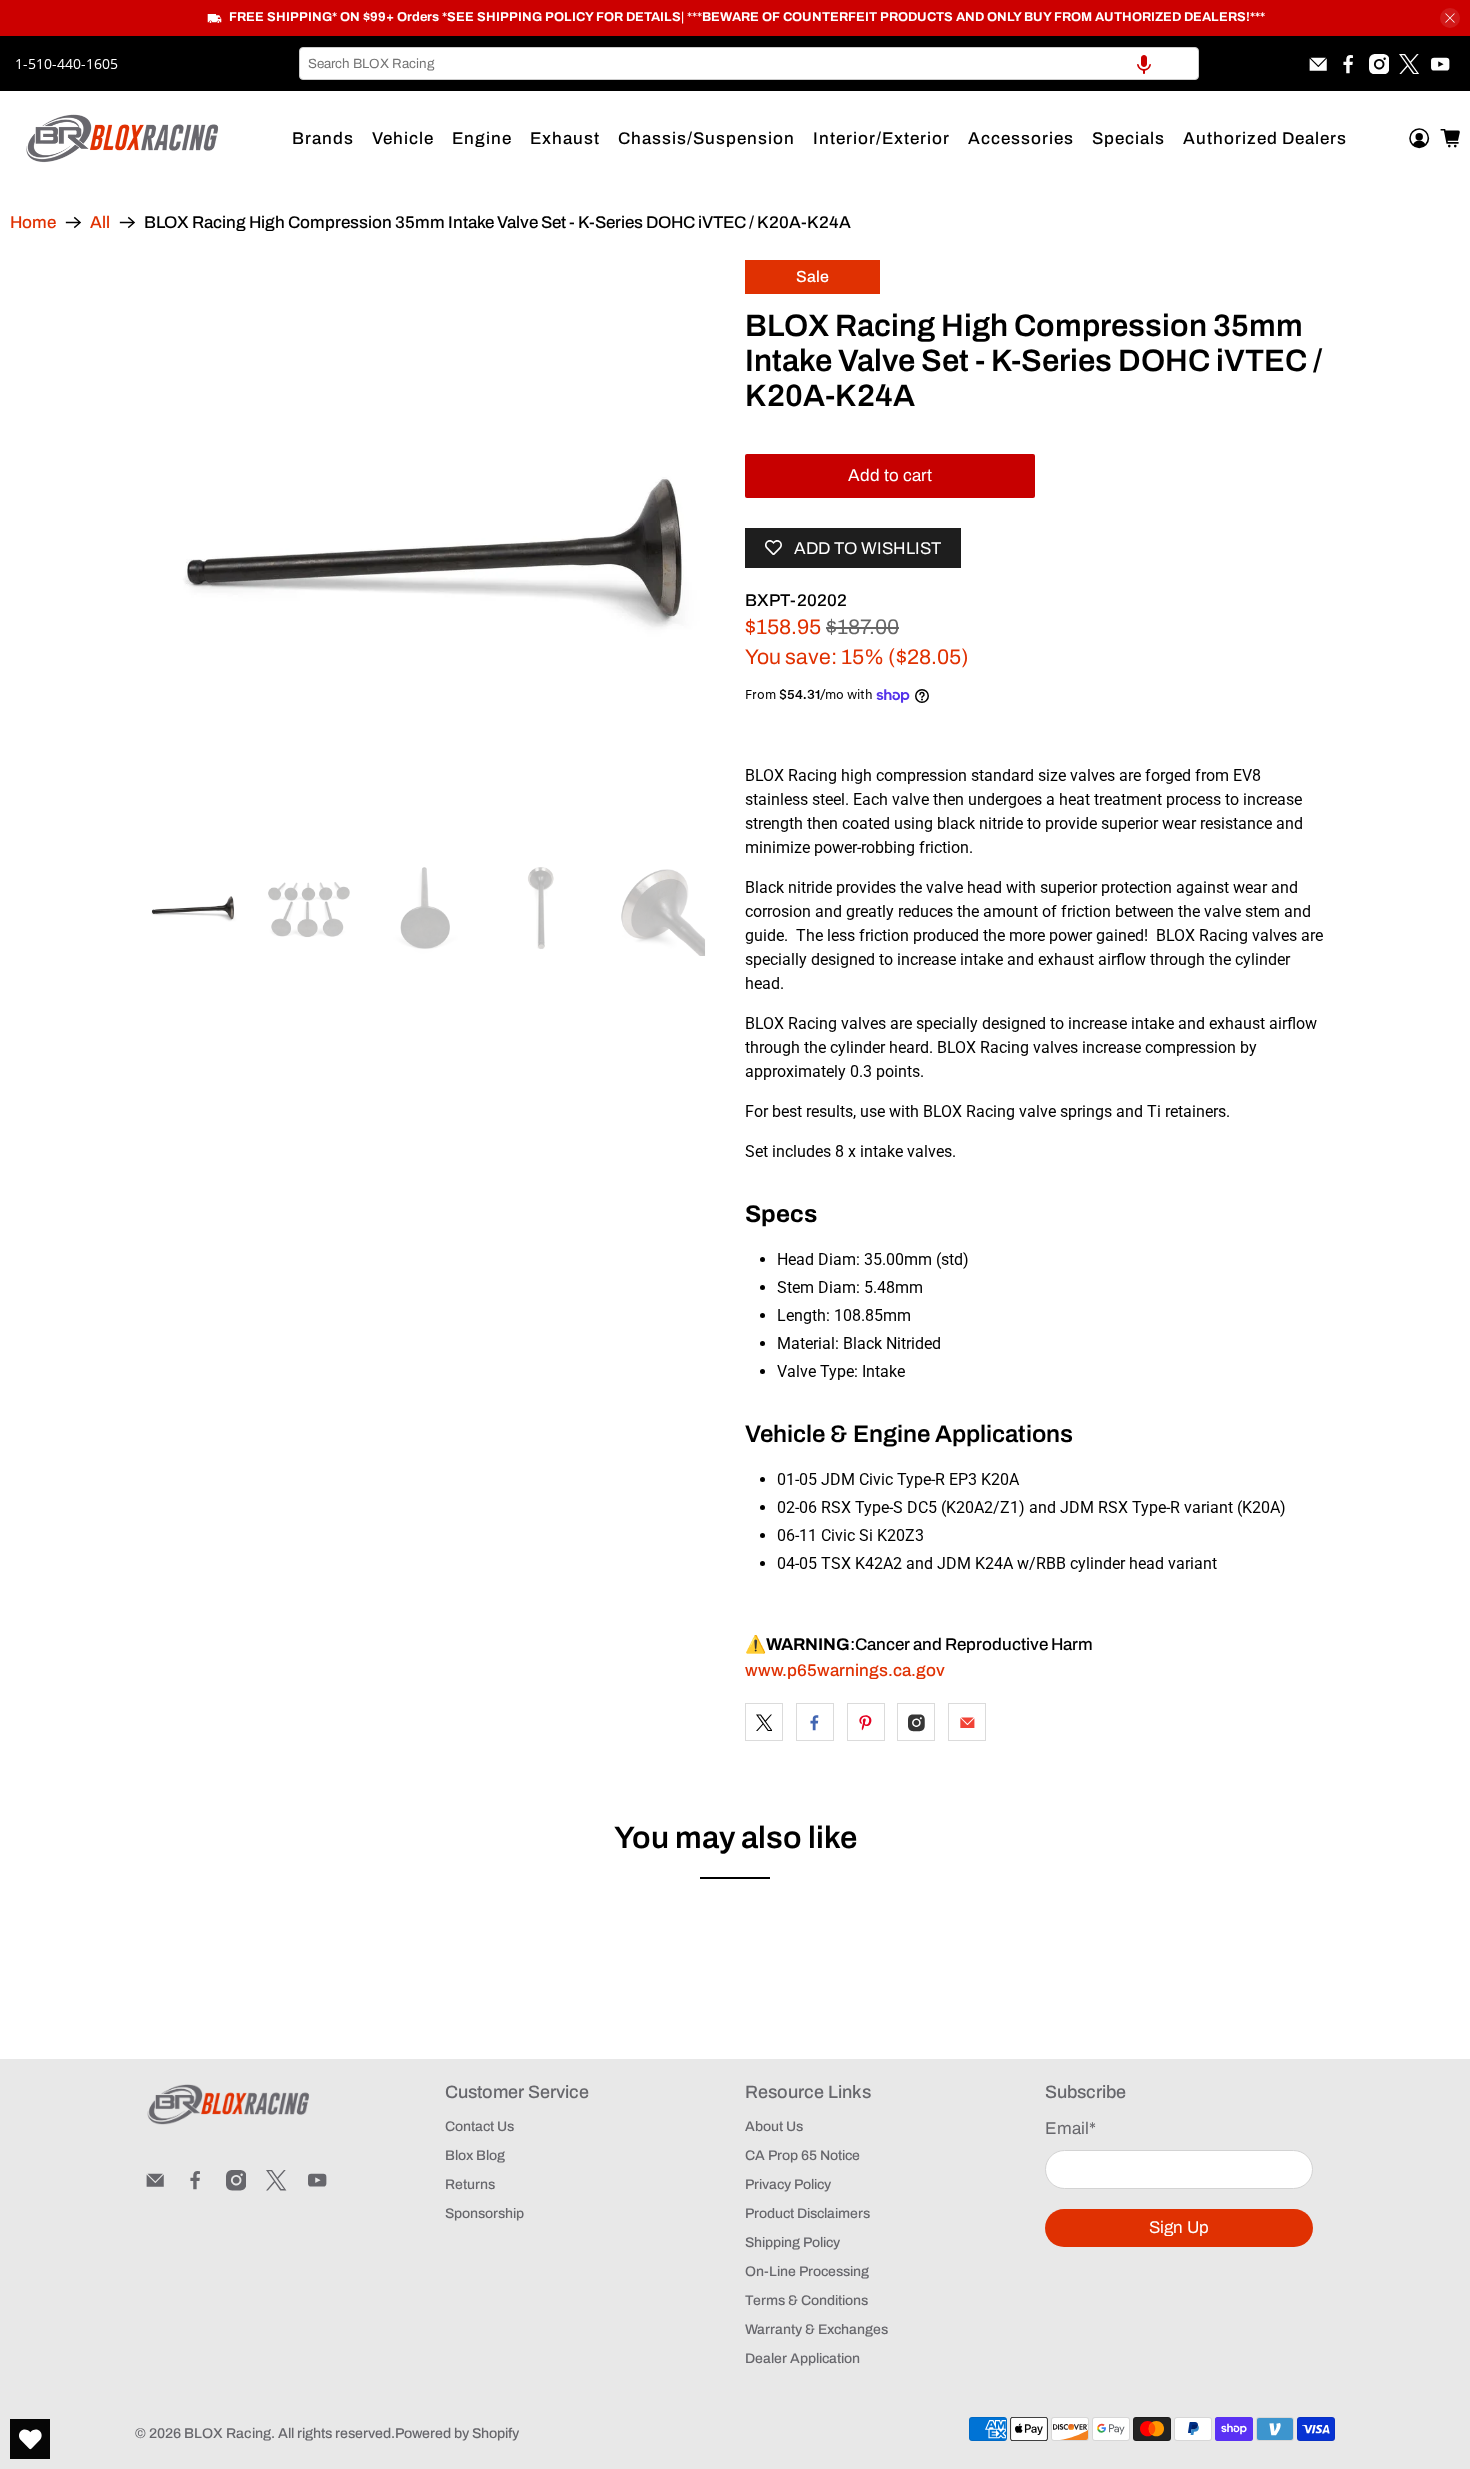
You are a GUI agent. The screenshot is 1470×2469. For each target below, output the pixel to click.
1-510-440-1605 (66, 63)
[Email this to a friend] (967, 1722)
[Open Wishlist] (30, 2439)
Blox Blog (475, 2155)
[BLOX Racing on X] (1409, 64)
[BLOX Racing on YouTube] (1440, 64)
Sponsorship (484, 2213)
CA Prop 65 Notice (802, 2155)
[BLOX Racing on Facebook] (1348, 64)
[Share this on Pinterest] (866, 1722)
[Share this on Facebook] (815, 1722)
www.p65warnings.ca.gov (845, 1670)
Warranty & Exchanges (816, 2329)
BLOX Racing (227, 2433)
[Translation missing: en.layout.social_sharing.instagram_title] (916, 1722)
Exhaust (565, 138)
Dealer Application (802, 2358)
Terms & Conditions (806, 2300)
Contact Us (479, 2126)
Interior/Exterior (881, 138)
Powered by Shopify (457, 2433)
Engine (482, 138)
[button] (1144, 63)
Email (1070, 2128)
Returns (470, 2184)
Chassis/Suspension (706, 138)
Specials (1128, 138)
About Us (774, 2126)
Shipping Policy (792, 2242)
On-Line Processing (807, 2271)
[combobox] (749, 63)
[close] (1450, 18)
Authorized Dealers (1265, 138)
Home (33, 222)
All (100, 222)
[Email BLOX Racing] (1318, 64)
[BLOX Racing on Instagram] (1379, 64)
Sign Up (1179, 2227)
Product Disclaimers (807, 2213)
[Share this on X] (764, 1722)
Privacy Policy (788, 2184)
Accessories (1021, 138)
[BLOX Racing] (123, 138)
